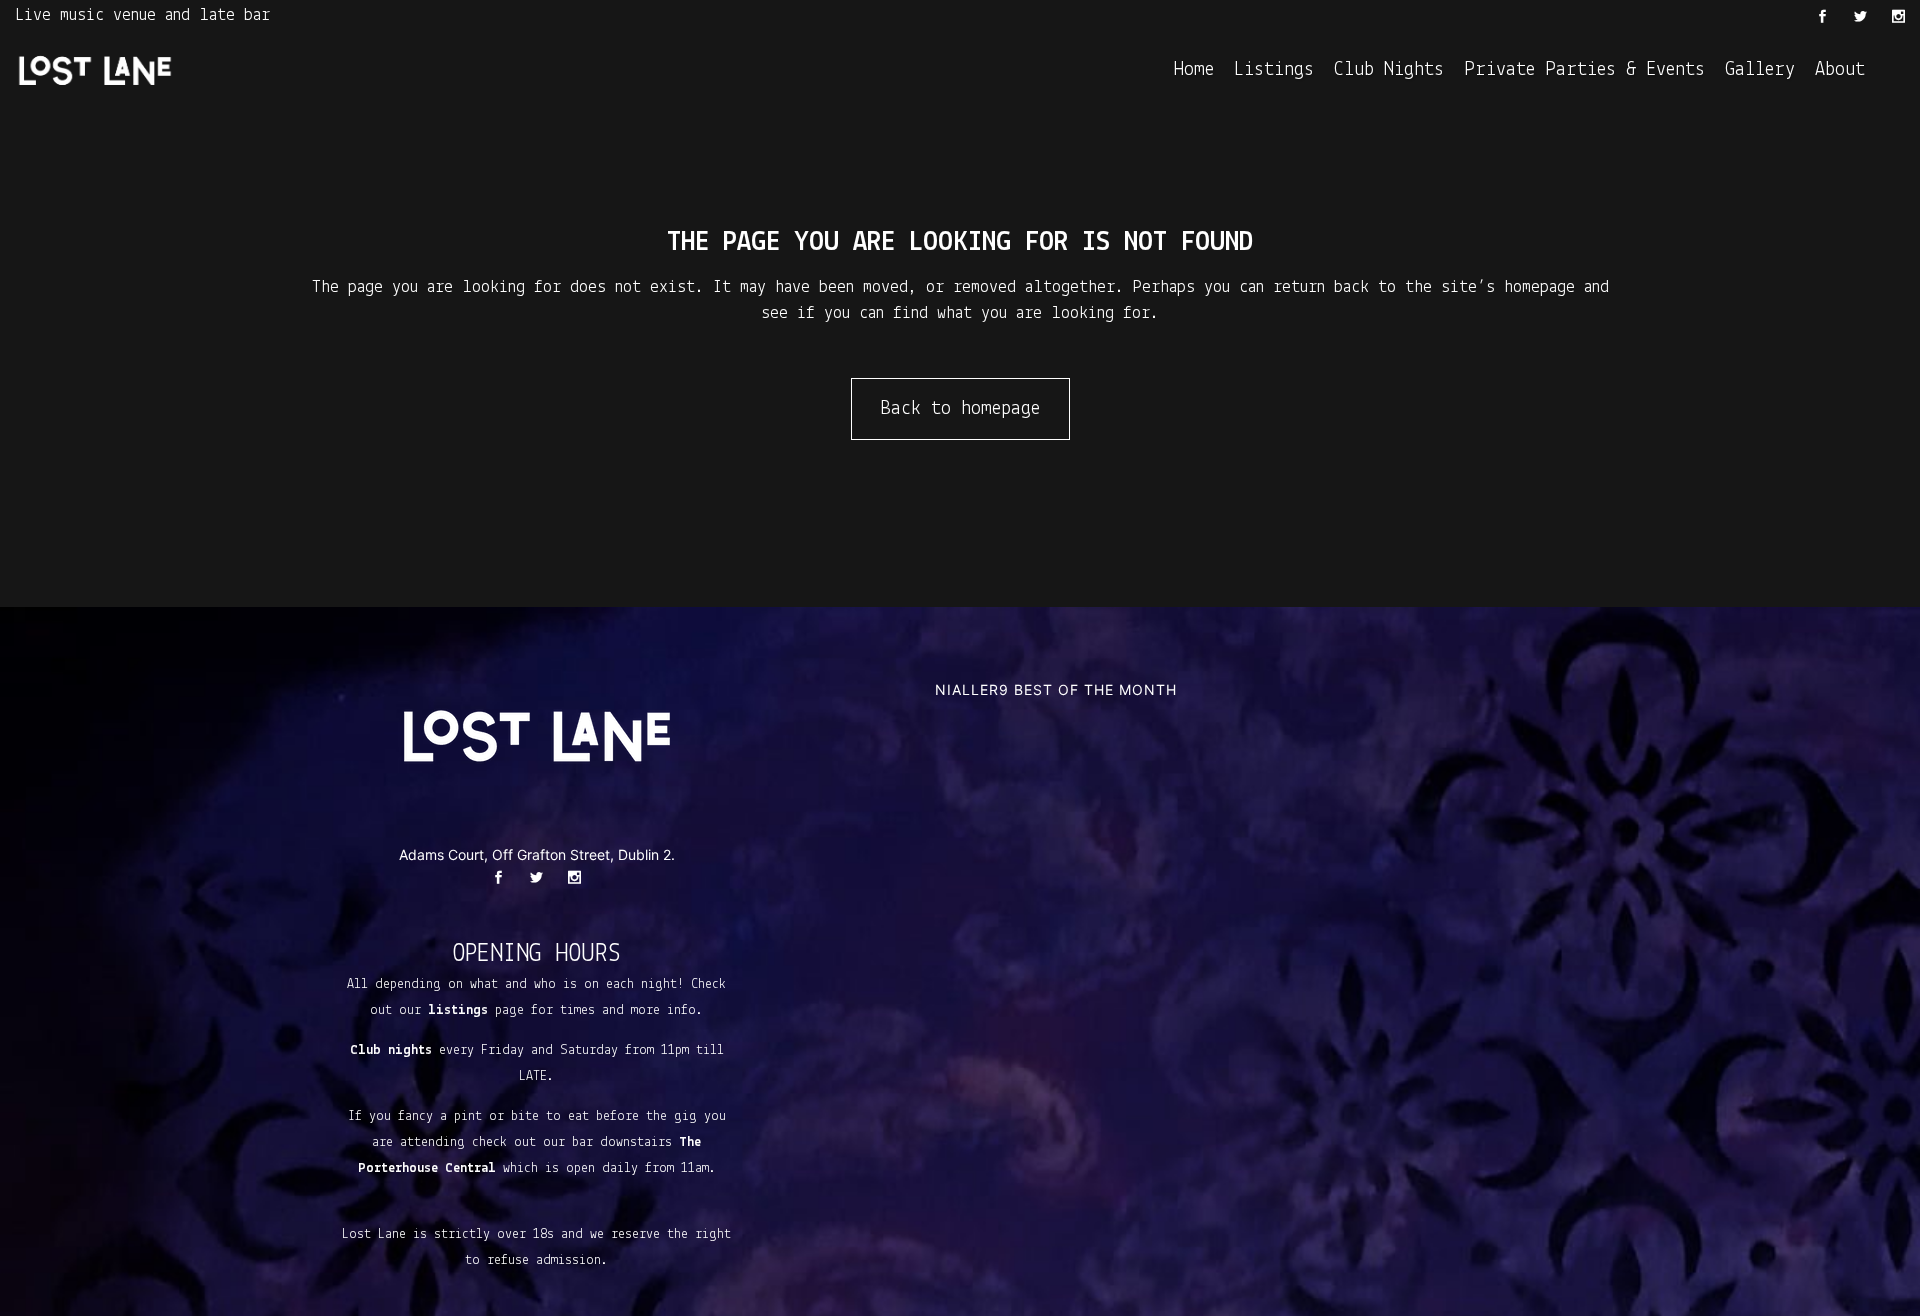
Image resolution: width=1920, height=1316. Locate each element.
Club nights (391, 1050)
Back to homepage (960, 409)
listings (458, 1010)
